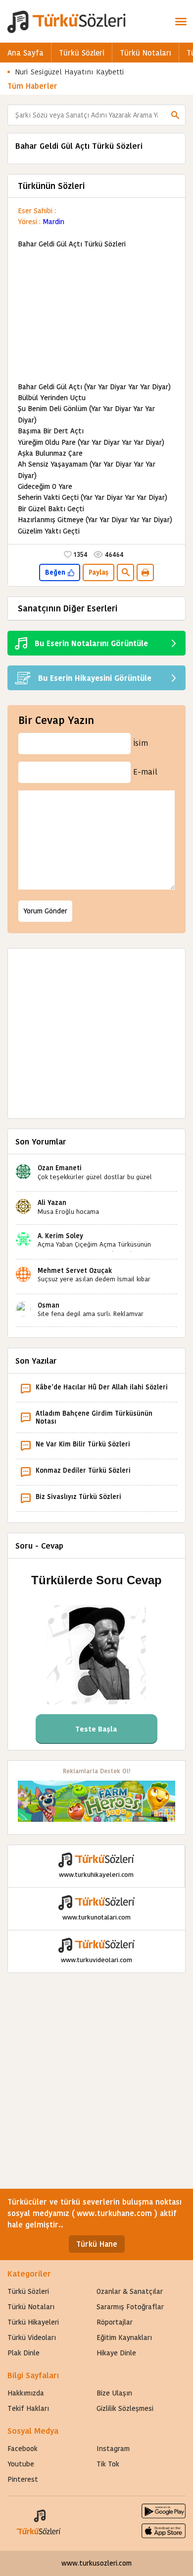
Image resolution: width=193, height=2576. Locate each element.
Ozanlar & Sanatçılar (130, 2291)
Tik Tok (108, 2464)
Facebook (23, 2449)
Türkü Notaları (145, 53)
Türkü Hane (97, 2244)
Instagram (113, 2449)
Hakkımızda (26, 2393)
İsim (141, 743)
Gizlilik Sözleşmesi (125, 2408)
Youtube (21, 2464)
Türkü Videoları (32, 2337)
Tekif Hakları (28, 2408)
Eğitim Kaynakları (124, 2337)
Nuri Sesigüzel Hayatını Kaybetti (70, 72)
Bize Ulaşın (114, 2393)
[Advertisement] (96, 316)
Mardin (53, 222)
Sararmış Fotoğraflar (130, 2307)
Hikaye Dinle (116, 2353)
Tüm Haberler (32, 86)
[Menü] (181, 21)
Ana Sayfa (25, 53)
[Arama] (175, 115)
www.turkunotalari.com (96, 1917)
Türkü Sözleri (82, 53)
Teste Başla (96, 1729)
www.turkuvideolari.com (96, 1960)
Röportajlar (115, 2322)
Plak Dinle (24, 2353)
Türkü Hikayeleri (33, 2322)
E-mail (145, 772)
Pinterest (23, 2479)
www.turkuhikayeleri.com (96, 1875)
